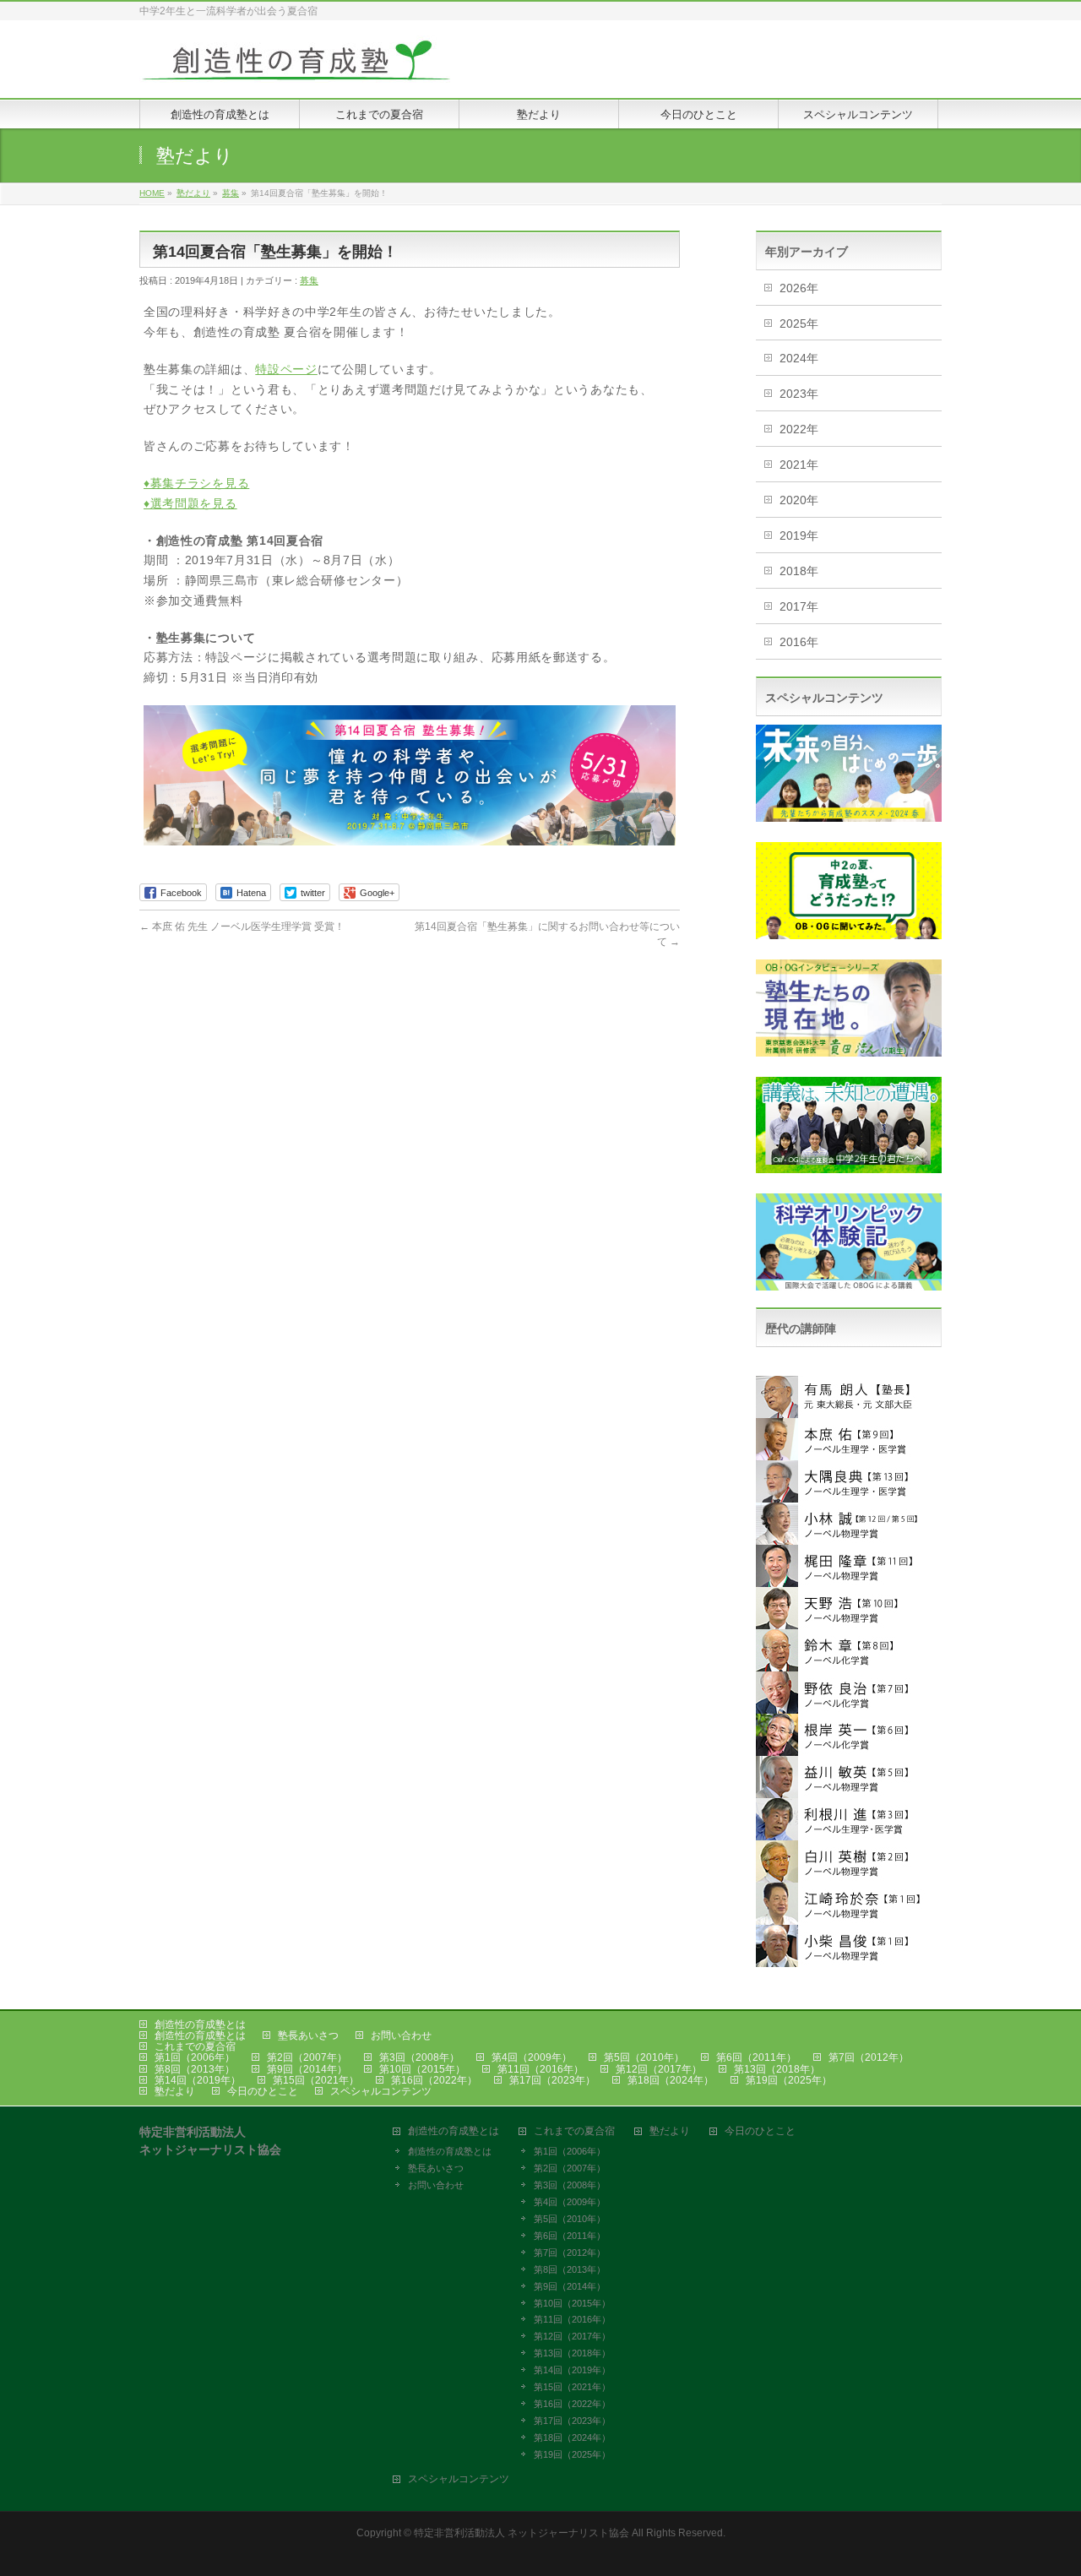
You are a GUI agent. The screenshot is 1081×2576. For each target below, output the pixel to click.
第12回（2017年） (659, 2069)
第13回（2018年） (777, 2069)
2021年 (799, 465)
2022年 (799, 429)
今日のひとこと (263, 2091)
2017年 (799, 606)
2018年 (799, 571)
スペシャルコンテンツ (381, 2091)
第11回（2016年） (540, 2069)
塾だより (175, 2091)
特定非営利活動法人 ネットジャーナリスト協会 (521, 2533)
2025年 (799, 323)
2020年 (799, 500)
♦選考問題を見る (190, 503)
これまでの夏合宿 (195, 2046)
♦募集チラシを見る (196, 483)
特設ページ (286, 369)
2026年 (799, 288)
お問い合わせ (401, 2035)
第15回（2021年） (316, 2080)
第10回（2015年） (422, 2069)
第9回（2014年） (307, 2069)
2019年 (799, 535)
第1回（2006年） (195, 2057)
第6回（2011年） (756, 2057)
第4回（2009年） (532, 2057)
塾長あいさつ (308, 2035)
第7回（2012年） (869, 2057)
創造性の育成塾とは (200, 2024)
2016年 (799, 642)
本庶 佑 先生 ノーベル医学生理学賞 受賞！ (242, 927)
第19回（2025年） (789, 2080)
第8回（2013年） (195, 2069)
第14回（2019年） (198, 2080)
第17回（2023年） (552, 2080)
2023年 (799, 394)
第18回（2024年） (671, 2080)
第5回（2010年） (644, 2057)
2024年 (799, 358)
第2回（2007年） (307, 2057)
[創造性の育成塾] (296, 66)
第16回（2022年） (434, 2080)
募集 (309, 280)
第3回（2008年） (419, 2057)
